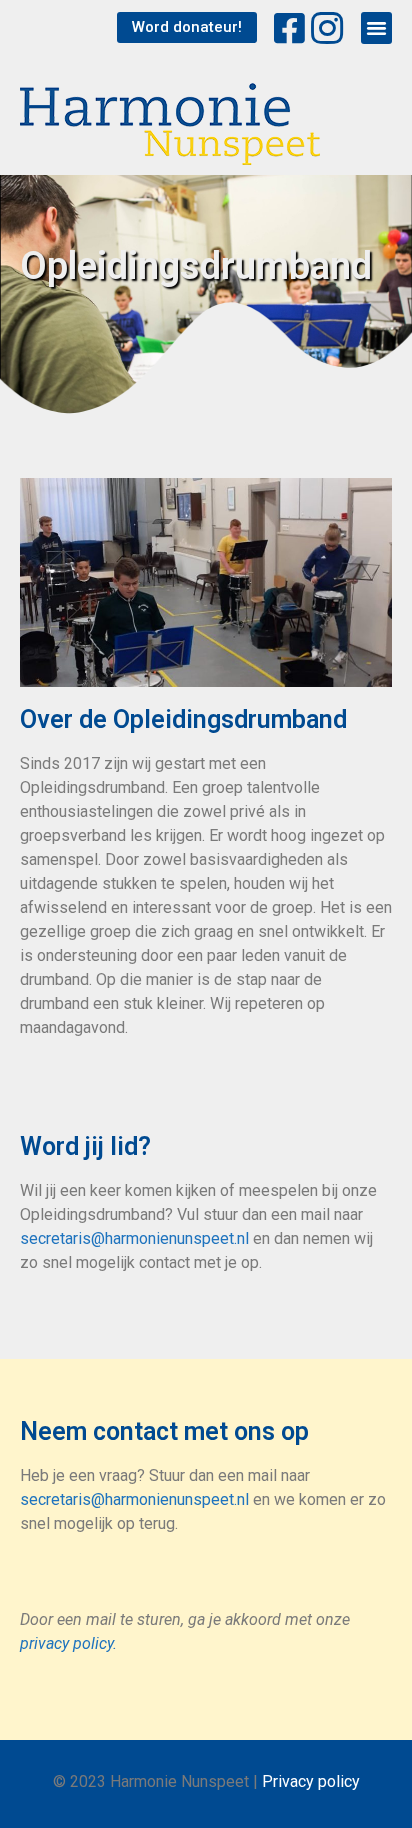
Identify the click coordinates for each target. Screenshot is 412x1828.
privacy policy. (68, 1643)
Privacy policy (311, 1781)
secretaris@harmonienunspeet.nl (134, 1238)
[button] (187, 27)
